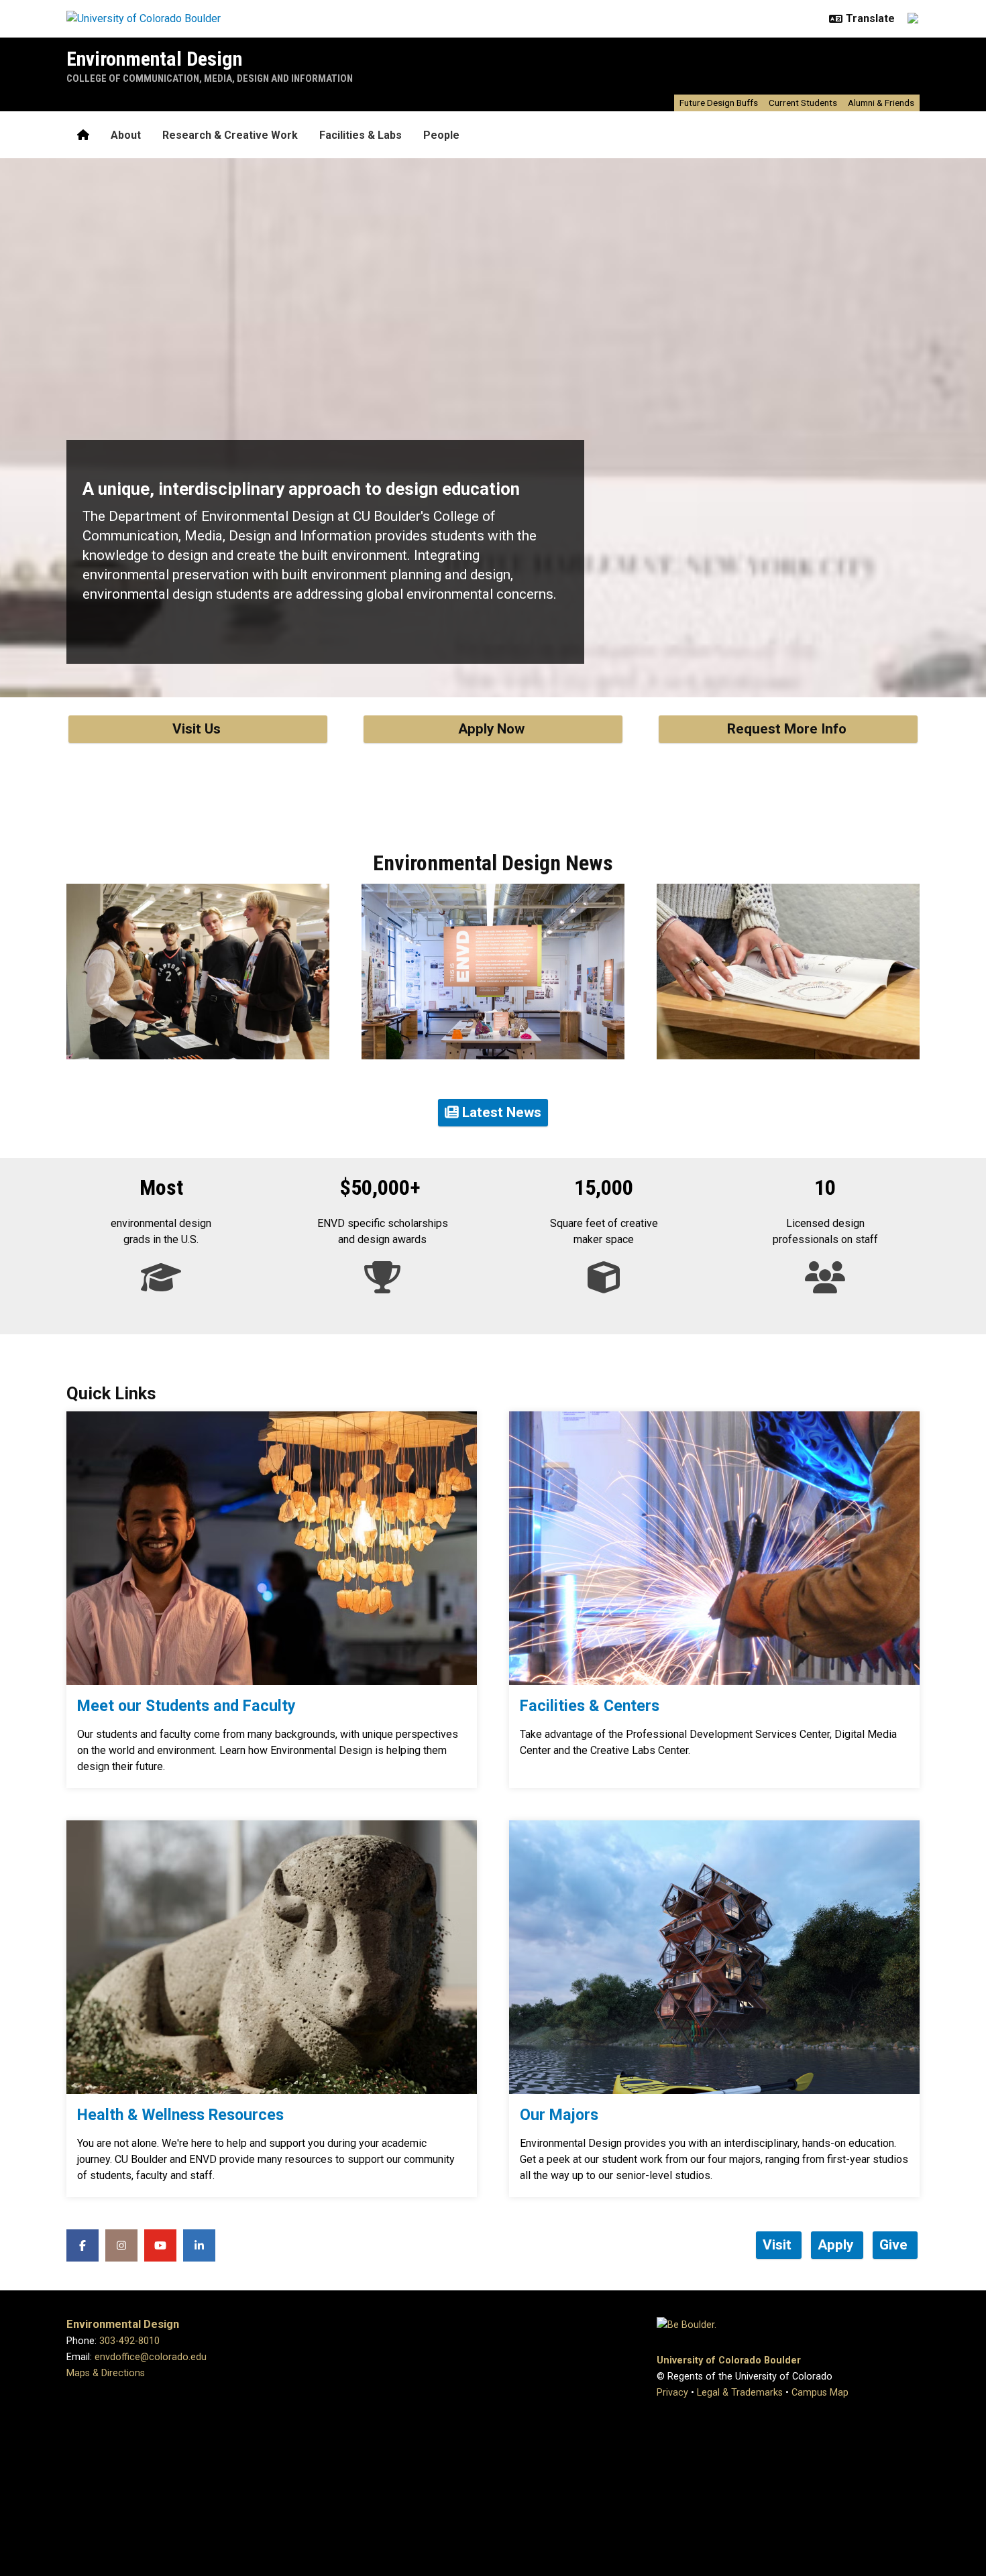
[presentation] (272, 1548)
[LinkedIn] (199, 2245)
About (126, 135)
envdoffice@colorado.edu (151, 2357)
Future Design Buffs (719, 103)
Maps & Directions (106, 2373)
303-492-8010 (129, 2341)
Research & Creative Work (230, 135)
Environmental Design (154, 59)
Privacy (672, 2393)
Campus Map (820, 2393)
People (441, 135)
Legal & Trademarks (740, 2393)
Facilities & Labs (361, 135)
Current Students (803, 103)
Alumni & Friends (881, 103)
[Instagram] (121, 2245)
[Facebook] (83, 2245)
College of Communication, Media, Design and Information (210, 78)
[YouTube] (160, 2245)
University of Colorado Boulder (729, 2360)
